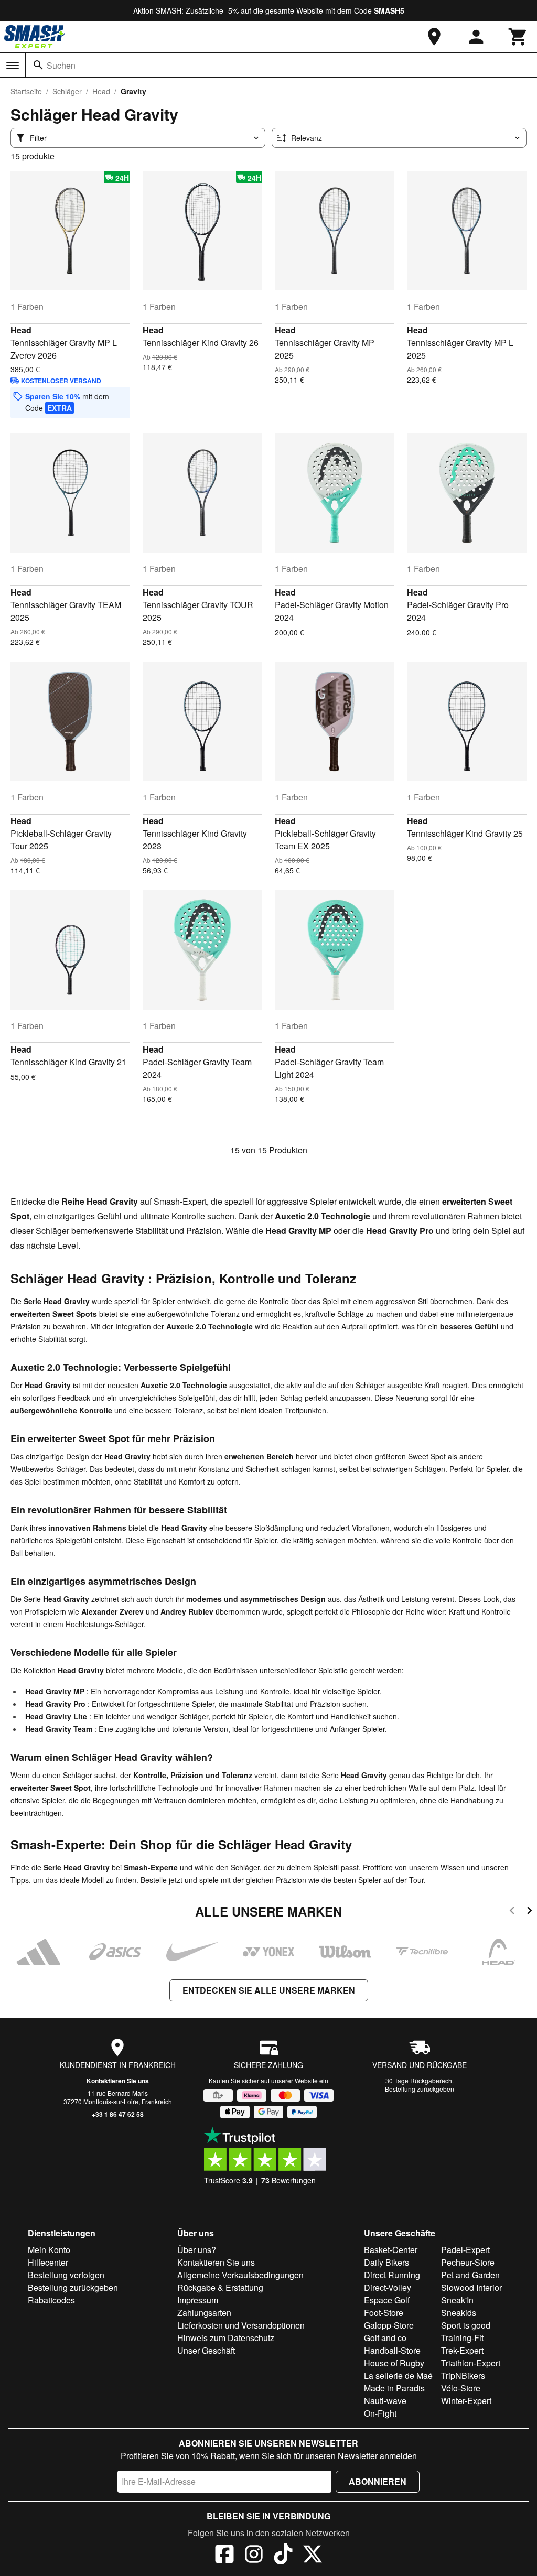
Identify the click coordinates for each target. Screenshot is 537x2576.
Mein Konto (49, 2250)
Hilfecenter (48, 2262)
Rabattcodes (51, 2300)
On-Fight (380, 2413)
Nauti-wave (385, 2401)
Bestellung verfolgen (66, 2275)
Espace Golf (387, 2300)
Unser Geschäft (206, 2350)
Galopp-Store (389, 2325)
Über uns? (197, 2250)
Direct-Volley (388, 2287)
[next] (529, 1912)
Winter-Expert (466, 2401)
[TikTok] (283, 2556)
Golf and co (385, 2338)
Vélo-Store (461, 2388)
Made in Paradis (394, 2388)
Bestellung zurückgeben (420, 2089)
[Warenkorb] (518, 37)
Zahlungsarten (204, 2313)
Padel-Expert (465, 2250)
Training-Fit (462, 2338)
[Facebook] (224, 2556)
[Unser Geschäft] (434, 37)
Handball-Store (392, 2350)
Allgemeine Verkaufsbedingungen (240, 2275)
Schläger (67, 91)
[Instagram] (254, 2556)
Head (101, 91)
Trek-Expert (462, 2350)
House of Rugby (394, 2363)
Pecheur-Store (468, 2262)
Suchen (61, 65)
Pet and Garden (470, 2275)
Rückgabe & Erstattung (220, 2287)
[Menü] (13, 66)
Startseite (26, 91)
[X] (313, 2556)
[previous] (512, 1912)
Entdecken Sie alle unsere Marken (269, 1990)
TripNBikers (463, 2375)
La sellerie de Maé (398, 2375)
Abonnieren (378, 2481)
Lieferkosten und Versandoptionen (241, 2325)
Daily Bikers (386, 2262)
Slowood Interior (471, 2287)
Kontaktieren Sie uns (118, 2081)
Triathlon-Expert (471, 2363)
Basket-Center (391, 2250)
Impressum (198, 2300)
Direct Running (392, 2275)
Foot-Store (384, 2313)
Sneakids (459, 2313)
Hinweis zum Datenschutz (226, 2338)
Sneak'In (457, 2300)
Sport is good (466, 2325)
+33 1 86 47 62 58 (118, 2114)
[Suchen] (38, 65)
